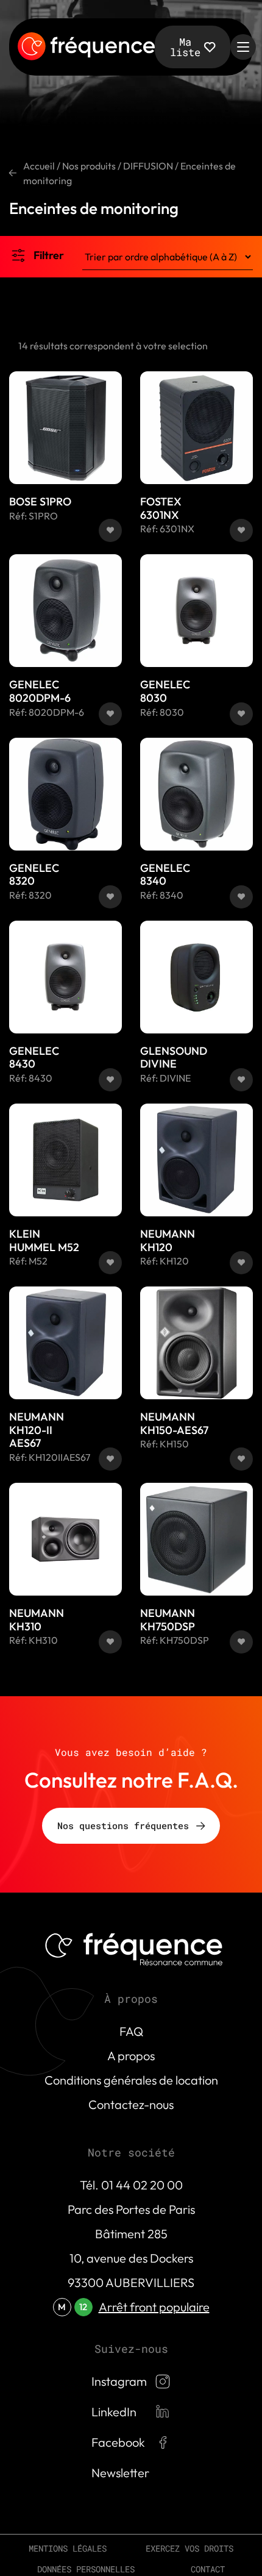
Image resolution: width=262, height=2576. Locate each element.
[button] (110, 530)
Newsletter (120, 2473)
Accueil (39, 166)
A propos (131, 2056)
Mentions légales (68, 2548)
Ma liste (185, 47)
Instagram (119, 2381)
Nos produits (89, 166)
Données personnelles (86, 2569)
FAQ (131, 2031)
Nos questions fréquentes (123, 1825)
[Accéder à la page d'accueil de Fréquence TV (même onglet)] (86, 47)
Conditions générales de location (131, 2080)
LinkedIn (114, 2412)
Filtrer (49, 255)
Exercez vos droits (189, 2548)
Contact (208, 2569)
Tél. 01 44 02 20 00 (131, 2185)
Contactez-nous (131, 2104)
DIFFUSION (148, 166)
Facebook (118, 2442)
